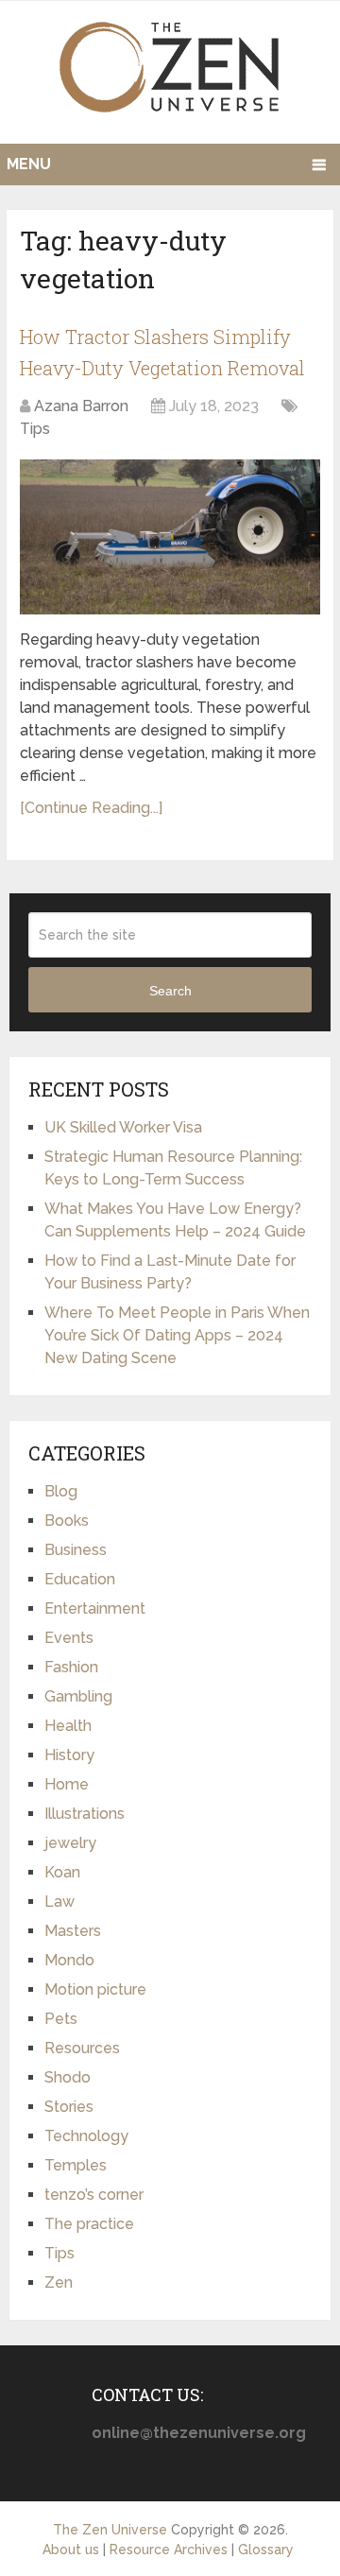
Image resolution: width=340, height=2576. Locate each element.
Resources (82, 2048)
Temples (76, 2165)
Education (80, 1579)
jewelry (70, 1843)
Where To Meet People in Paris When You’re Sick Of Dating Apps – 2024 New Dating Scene (177, 1335)
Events (69, 1638)
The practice (89, 2224)
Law (59, 1902)
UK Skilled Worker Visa (123, 1127)
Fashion (71, 1667)
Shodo (68, 2077)
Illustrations (85, 1814)
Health (68, 1726)
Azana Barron (81, 406)
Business (76, 1550)
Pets (61, 2019)
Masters (73, 1931)
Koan (62, 1872)
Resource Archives (169, 2550)
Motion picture (95, 1989)
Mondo (69, 1960)
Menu (29, 164)
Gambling (78, 1696)
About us (71, 2550)
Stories (69, 2107)
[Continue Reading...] (91, 808)
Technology (86, 2136)
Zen (59, 2282)
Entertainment (95, 1608)
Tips (35, 429)
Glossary (266, 2550)
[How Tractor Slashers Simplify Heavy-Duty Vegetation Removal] (170, 537)
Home (67, 1784)
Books (67, 1521)
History (69, 1755)
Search (170, 991)
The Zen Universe (110, 2530)
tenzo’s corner (94, 2195)
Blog (61, 1491)
